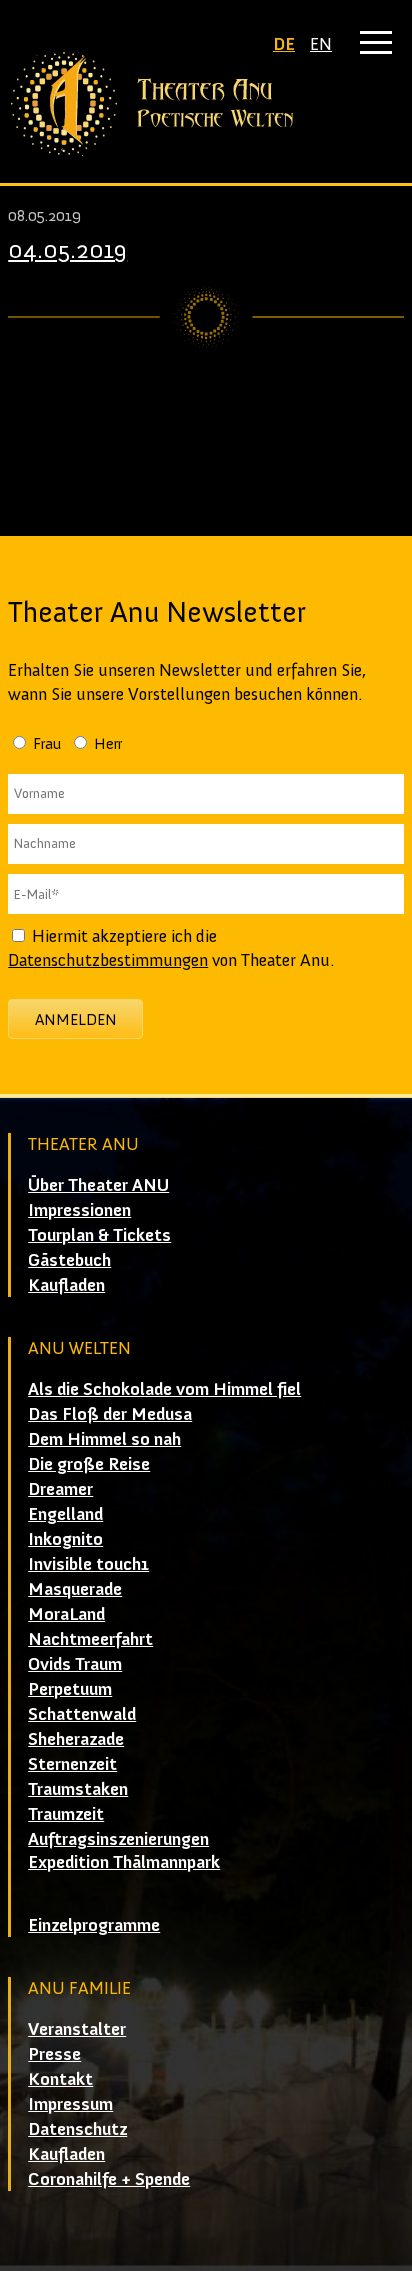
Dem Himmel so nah (104, 1439)
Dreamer (60, 1489)
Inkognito (65, 1539)
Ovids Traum (75, 1664)
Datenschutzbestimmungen (108, 960)
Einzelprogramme (94, 1925)
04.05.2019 (67, 249)
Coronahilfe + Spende (109, 2179)
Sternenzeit (72, 1764)
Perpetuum (70, 1689)
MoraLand (66, 1614)
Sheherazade (76, 1739)
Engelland (65, 1514)
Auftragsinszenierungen (118, 1839)
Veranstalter (77, 2029)
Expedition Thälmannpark (124, 1862)
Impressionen (79, 1210)
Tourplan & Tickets (99, 1235)
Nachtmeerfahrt (90, 1639)
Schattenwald (82, 1714)
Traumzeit (66, 1814)
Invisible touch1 (88, 1564)
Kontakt (60, 2079)
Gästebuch (69, 1260)
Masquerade (75, 1589)
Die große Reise (89, 1464)
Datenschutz (77, 2129)
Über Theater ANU (98, 1185)
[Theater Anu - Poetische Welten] (206, 104)
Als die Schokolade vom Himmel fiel (164, 1389)
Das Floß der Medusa (110, 1414)
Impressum (70, 2104)
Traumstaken (78, 1789)
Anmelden (76, 1019)
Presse (54, 2054)
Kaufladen (66, 1285)
